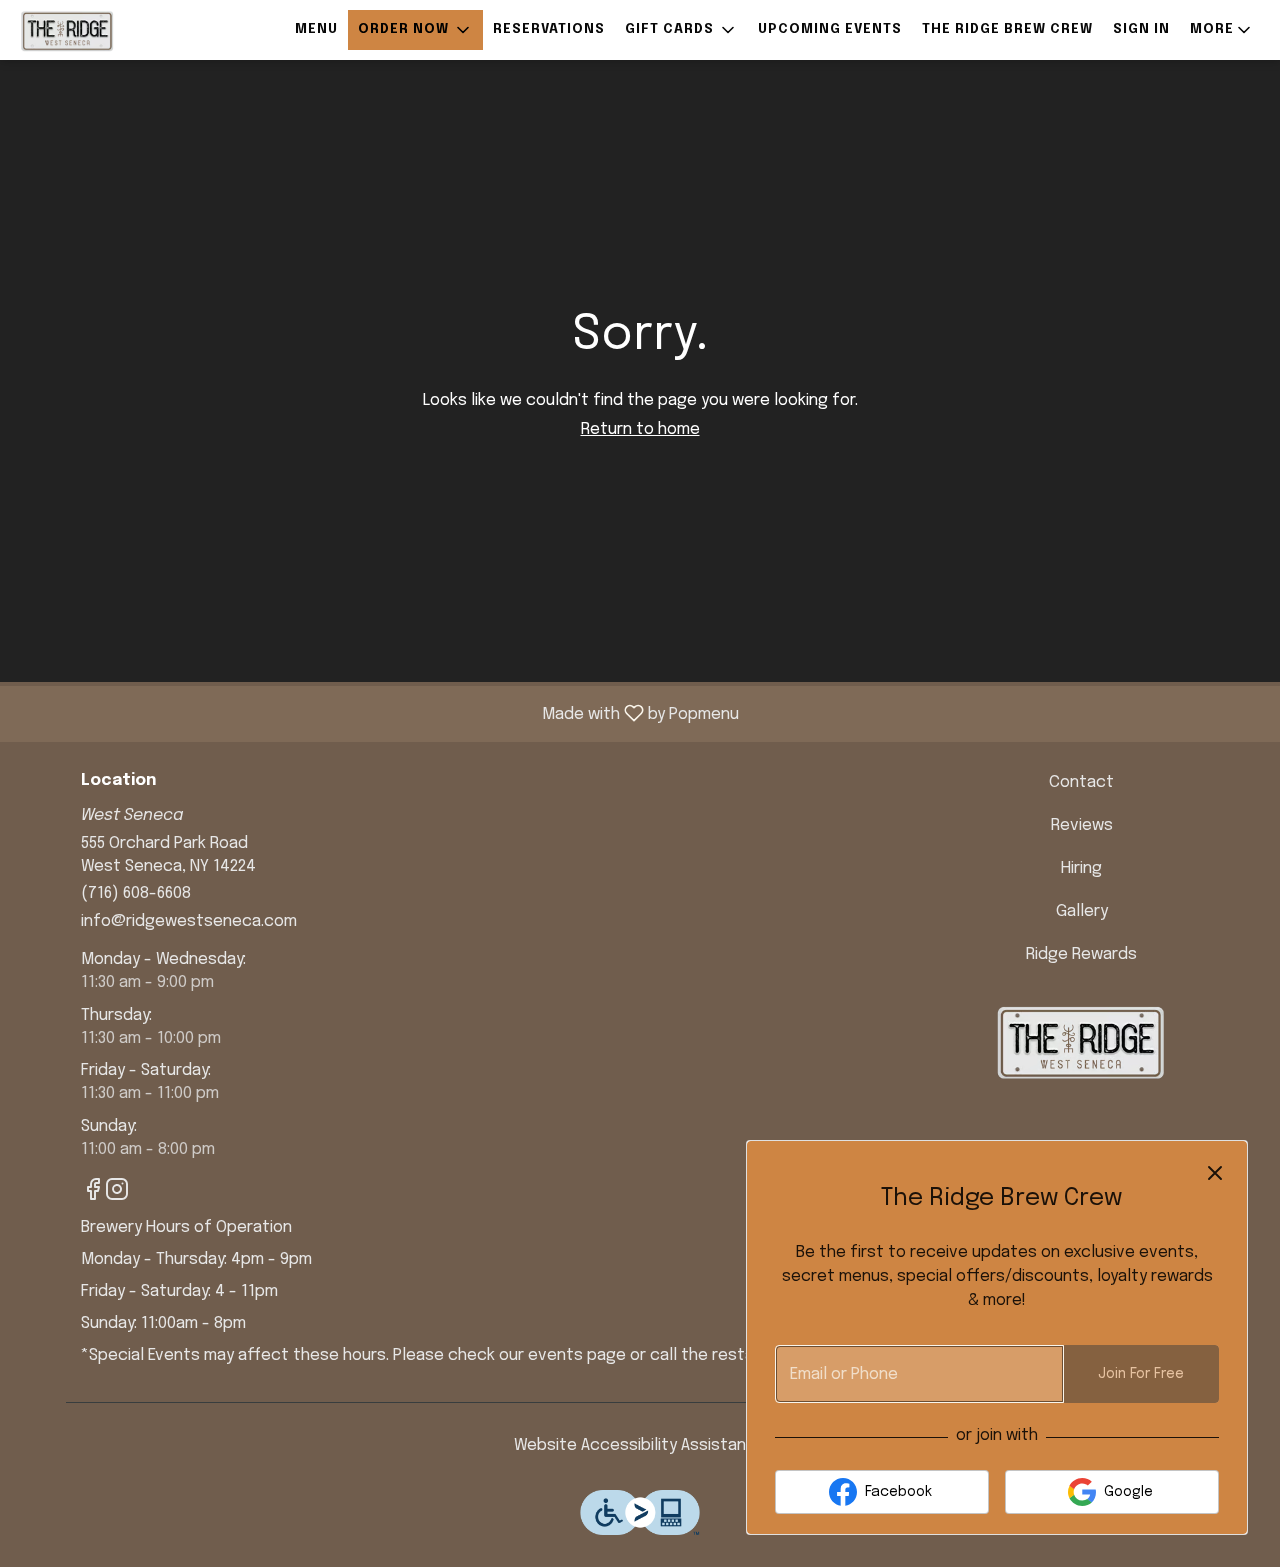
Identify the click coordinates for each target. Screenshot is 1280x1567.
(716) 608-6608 (136, 893)
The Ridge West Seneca (1082, 1041)
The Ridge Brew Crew (1007, 29)
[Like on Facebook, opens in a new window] (93, 1194)
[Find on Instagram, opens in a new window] (117, 1194)
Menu (316, 29)
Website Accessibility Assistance (640, 1445)
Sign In (1141, 29)
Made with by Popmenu (377, 713)
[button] (415, 30)
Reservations (549, 29)
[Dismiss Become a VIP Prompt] (1215, 1173)
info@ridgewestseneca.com (189, 921)
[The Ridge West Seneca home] (106, 30)
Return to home (640, 429)
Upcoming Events (830, 29)
